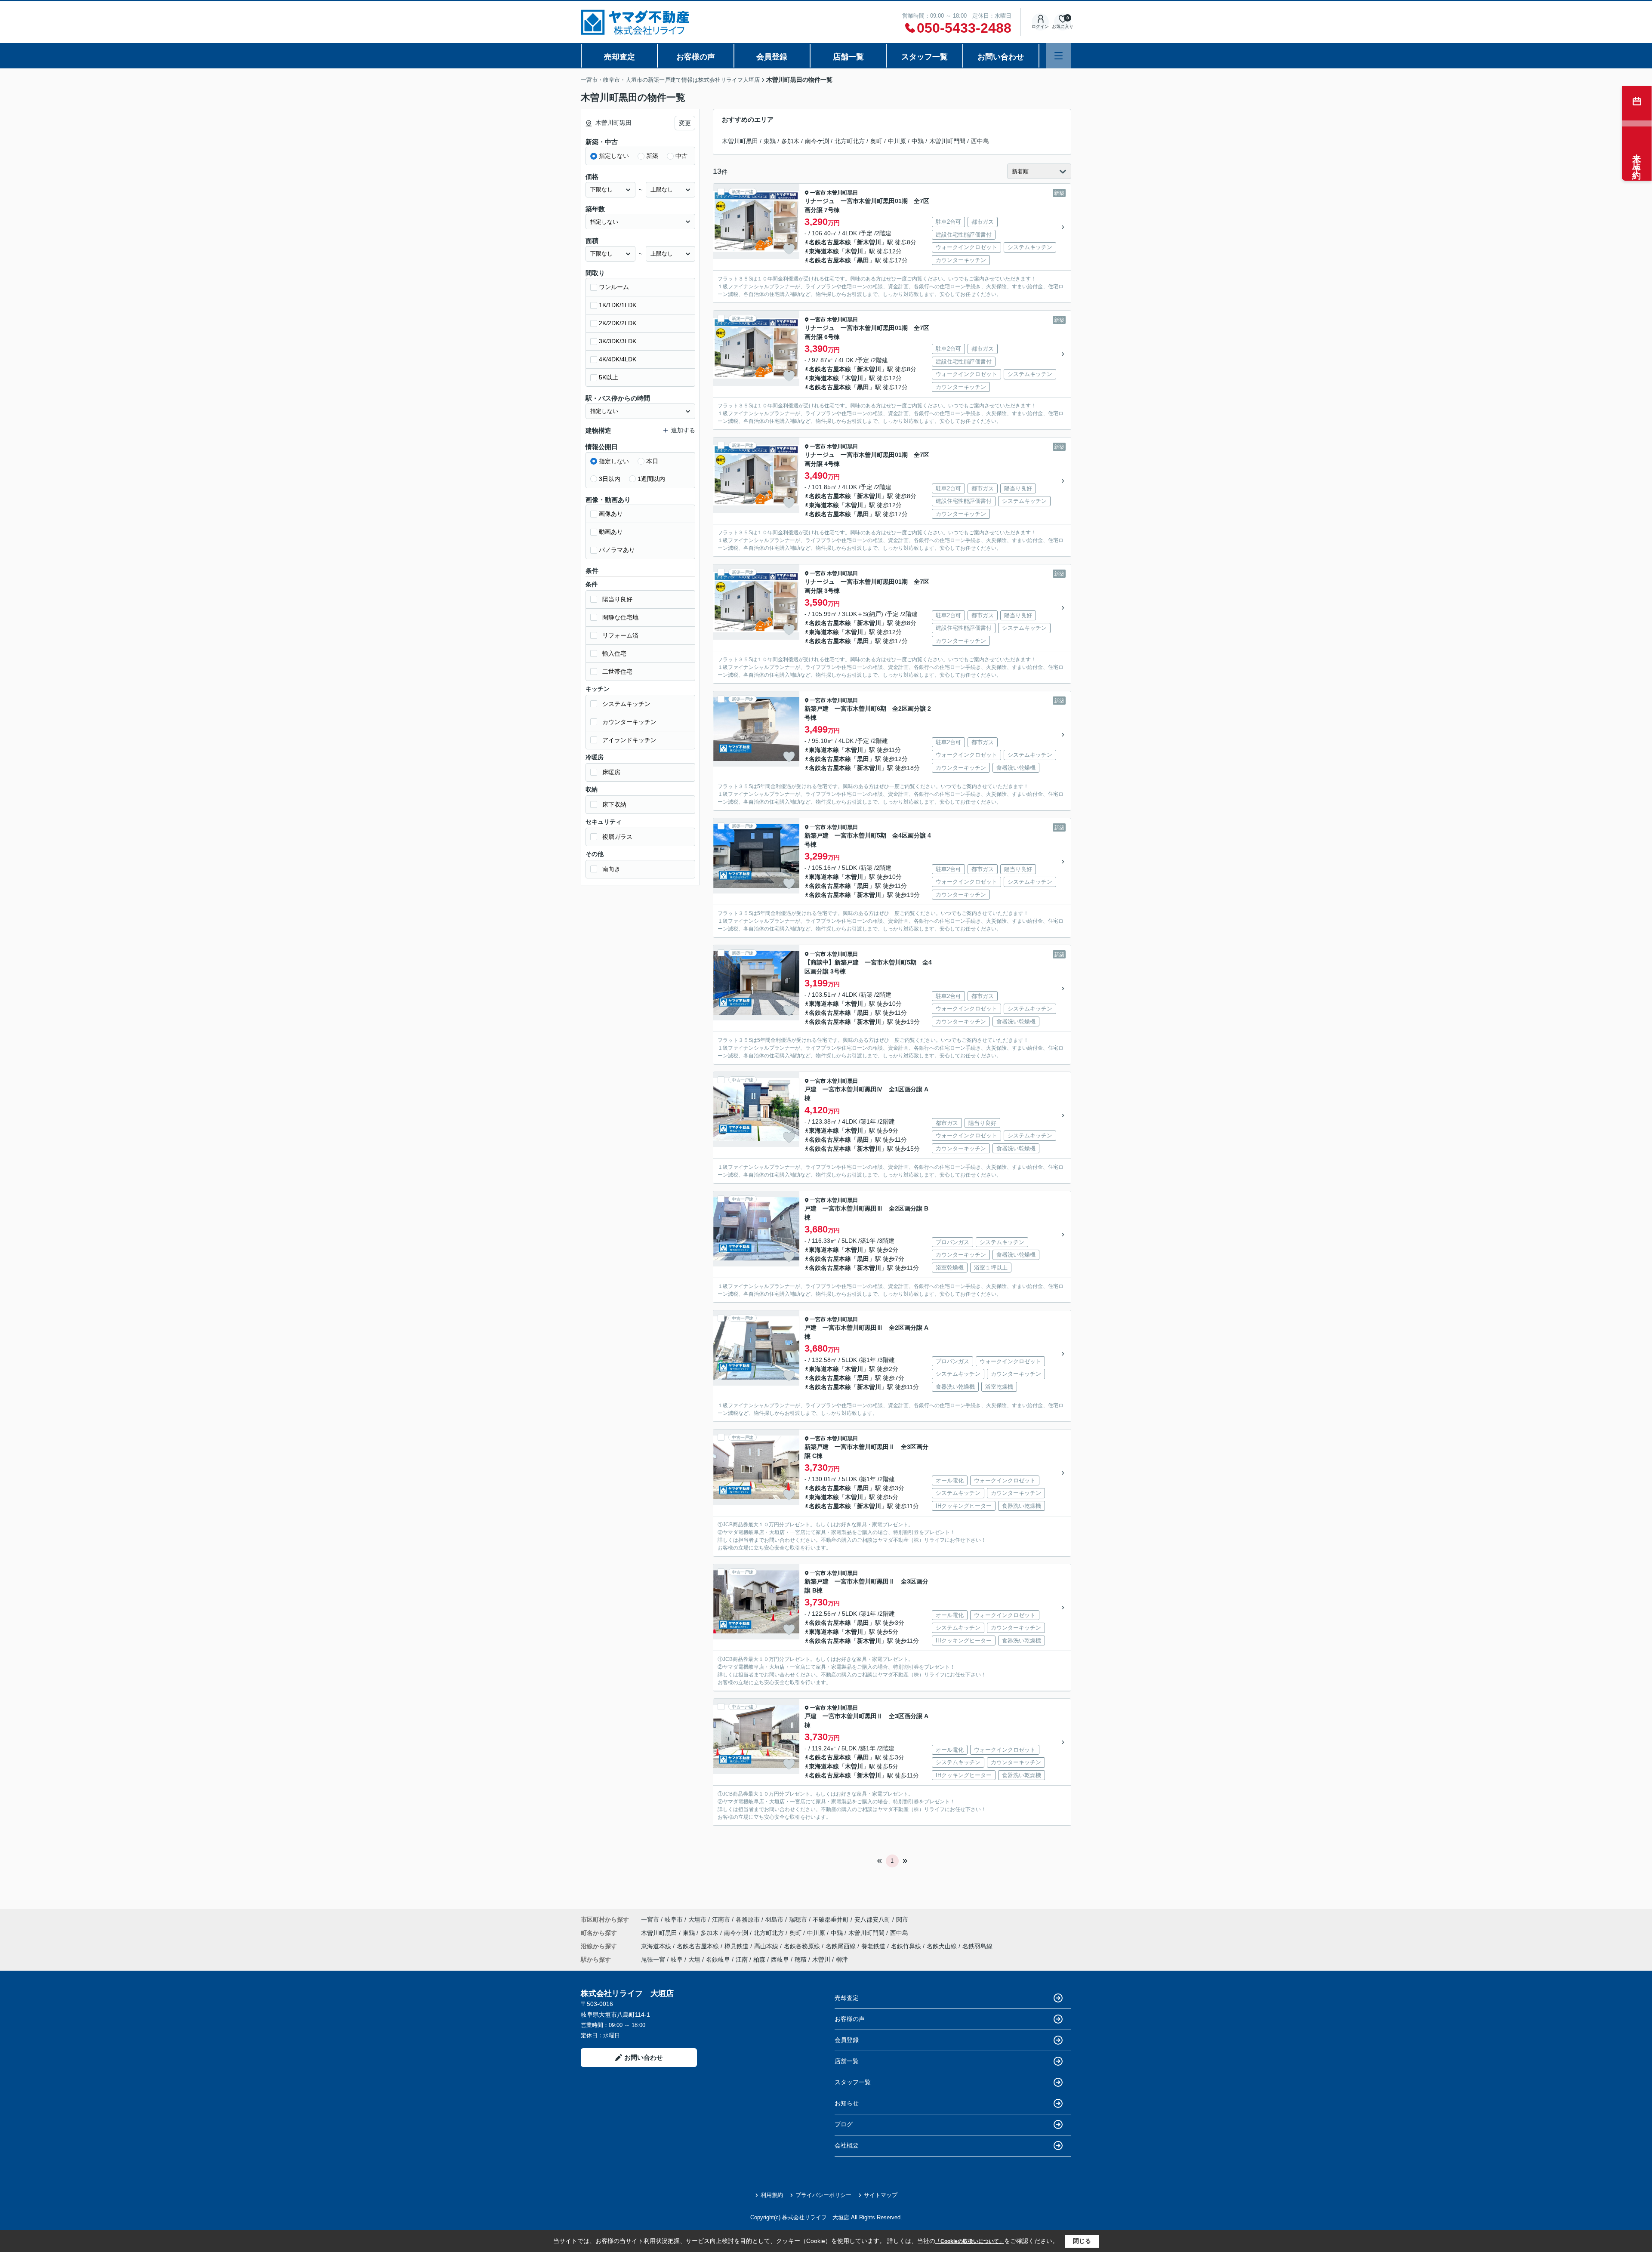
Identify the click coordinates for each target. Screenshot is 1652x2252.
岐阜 (677, 1959)
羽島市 (774, 1919)
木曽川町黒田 (740, 141)
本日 (652, 461)
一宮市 (818, 193)
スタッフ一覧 (925, 57)
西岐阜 (780, 1959)
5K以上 (609, 377)
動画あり (611, 532)
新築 (652, 156)
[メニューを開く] (1059, 56)
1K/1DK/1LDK (618, 305)
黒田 (863, 260)
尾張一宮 (653, 1959)
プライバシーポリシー (823, 2195)
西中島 (980, 141)
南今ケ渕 (817, 141)
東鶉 (770, 141)
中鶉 (918, 141)
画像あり (611, 514)
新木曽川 (869, 242)
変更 (685, 123)
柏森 (759, 1959)
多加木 (790, 141)
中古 (681, 156)
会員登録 (772, 57)
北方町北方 (850, 141)
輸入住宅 (614, 653)
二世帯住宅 (617, 672)
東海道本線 (824, 251)
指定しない (614, 156)
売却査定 (619, 57)
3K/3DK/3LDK (618, 341)
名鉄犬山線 (943, 1946)
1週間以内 (651, 479)
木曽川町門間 (947, 141)
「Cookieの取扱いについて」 (970, 2241)
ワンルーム (614, 287)
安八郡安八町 (872, 1919)
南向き (611, 869)
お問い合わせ (1001, 57)
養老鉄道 (874, 1946)
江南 (742, 1959)
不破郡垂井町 (831, 1919)
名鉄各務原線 (803, 1946)
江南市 (721, 1919)
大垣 (694, 1959)
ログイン (1040, 26)
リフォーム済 (620, 635)
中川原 (897, 141)
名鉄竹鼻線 (907, 1946)
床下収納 (614, 804)
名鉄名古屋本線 (830, 242)
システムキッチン (626, 704)
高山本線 (767, 1946)
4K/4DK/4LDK (618, 359)
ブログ (844, 2124)
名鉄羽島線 (977, 1946)
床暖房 (611, 772)
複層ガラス (617, 837)
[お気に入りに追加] (789, 249)
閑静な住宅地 (620, 617)
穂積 (801, 1959)
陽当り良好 (617, 599)
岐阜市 (674, 1919)
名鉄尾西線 (841, 1946)
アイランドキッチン (629, 740)
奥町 (876, 141)
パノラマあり (617, 550)
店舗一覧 (848, 57)
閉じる (1082, 2241)
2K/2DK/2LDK (618, 323)
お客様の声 (696, 57)
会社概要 (847, 2145)
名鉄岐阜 (718, 1959)
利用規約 (772, 2195)
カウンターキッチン (629, 722)
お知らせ (847, 2103)
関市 (902, 1919)
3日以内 (610, 479)
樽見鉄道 (737, 1946)
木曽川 (854, 251)
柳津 (842, 1959)
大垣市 (697, 1919)
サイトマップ (881, 2195)
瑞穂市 (798, 1919)
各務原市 (748, 1919)
